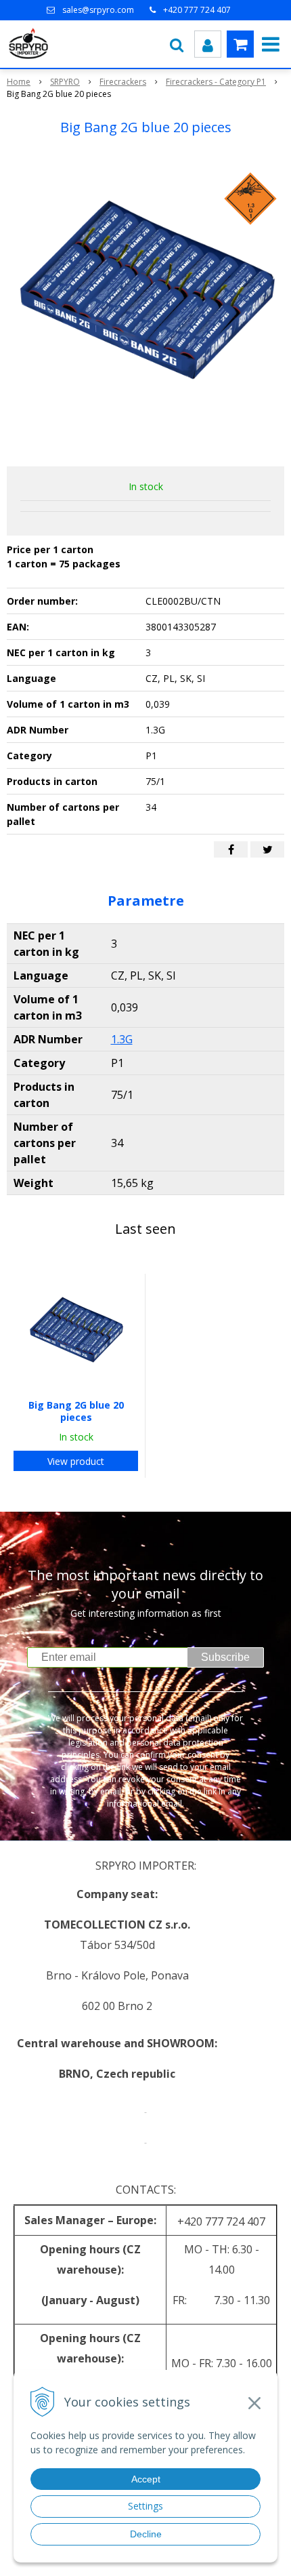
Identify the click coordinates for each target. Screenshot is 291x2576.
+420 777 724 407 (197, 10)
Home (19, 82)
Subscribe (225, 1657)
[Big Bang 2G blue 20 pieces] (145, 304)
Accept (146, 2479)
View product (76, 1461)
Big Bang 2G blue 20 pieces (76, 1411)
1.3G (122, 1039)
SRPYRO (65, 82)
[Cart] (240, 44)
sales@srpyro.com (98, 10)
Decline (146, 2534)
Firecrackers (123, 82)
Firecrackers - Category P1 (216, 82)
